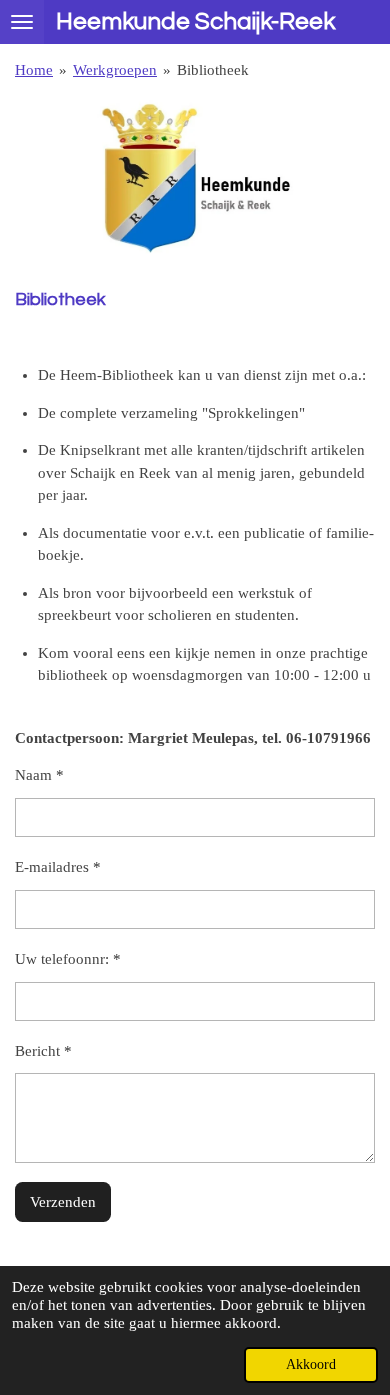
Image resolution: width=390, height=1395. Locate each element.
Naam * (39, 775)
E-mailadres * (58, 867)
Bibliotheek (213, 70)
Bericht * (43, 1051)
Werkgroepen (115, 70)
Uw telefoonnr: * (68, 959)
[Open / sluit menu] (22, 22)
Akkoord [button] (311, 1364)
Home (34, 70)
